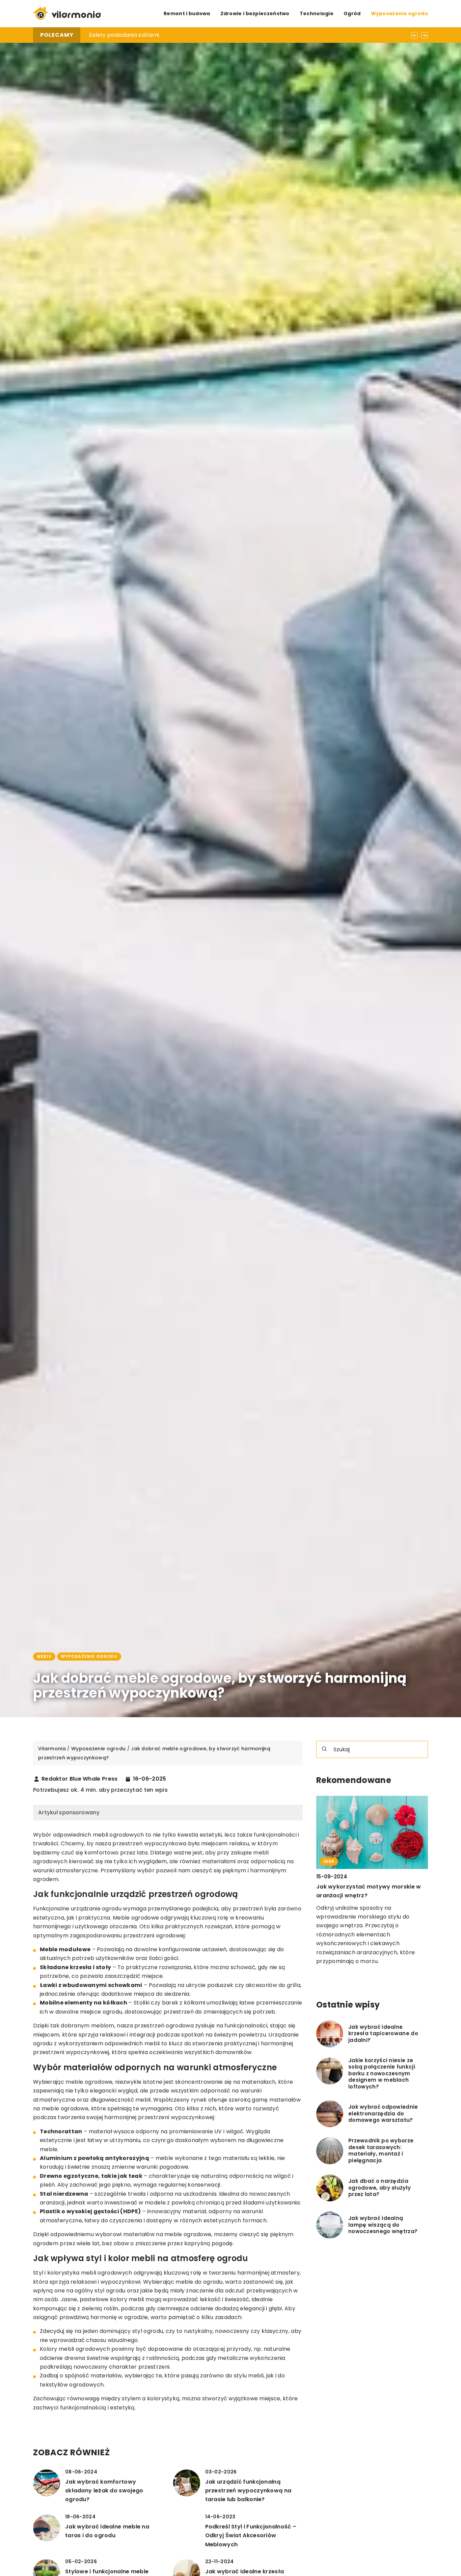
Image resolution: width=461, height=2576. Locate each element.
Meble (44, 1656)
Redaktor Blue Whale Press (80, 1779)
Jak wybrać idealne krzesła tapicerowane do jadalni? (383, 2034)
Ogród (352, 13)
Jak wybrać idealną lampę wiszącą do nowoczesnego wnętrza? (383, 2225)
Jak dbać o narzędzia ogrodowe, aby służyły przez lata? (379, 2188)
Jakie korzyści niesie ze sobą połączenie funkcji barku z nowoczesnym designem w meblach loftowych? (382, 2074)
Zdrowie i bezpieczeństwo (255, 13)
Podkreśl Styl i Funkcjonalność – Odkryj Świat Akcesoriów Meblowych (251, 2536)
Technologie (317, 13)
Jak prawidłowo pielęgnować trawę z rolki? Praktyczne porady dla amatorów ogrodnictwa (370, 1896)
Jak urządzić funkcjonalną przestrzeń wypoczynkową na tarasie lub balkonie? (248, 2491)
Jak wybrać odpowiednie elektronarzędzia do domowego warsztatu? (383, 2114)
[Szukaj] (324, 1749)
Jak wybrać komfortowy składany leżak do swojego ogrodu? (104, 2491)
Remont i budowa (187, 13)
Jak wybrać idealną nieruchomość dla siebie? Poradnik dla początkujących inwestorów (208, 35)
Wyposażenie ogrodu (399, 13)
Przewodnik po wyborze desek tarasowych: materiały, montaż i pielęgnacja (381, 2151)
